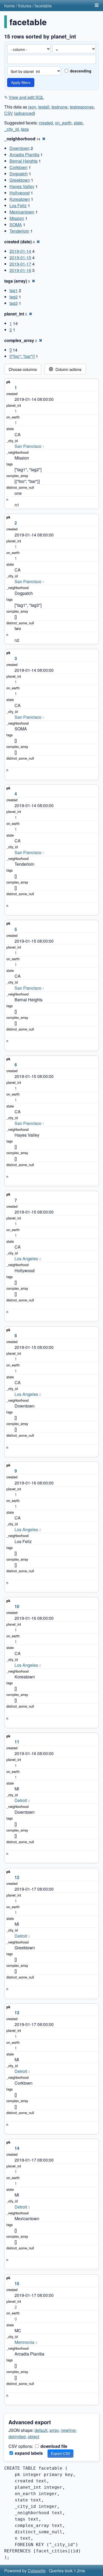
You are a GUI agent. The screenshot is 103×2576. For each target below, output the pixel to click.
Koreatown (20, 199)
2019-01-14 (20, 251)
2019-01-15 (20, 257)
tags (25, 129)
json (32, 107)
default (41, 2430)
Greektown (20, 180)
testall (44, 107)
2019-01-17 (20, 264)
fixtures (25, 6)
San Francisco (28, 446)
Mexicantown (22, 212)
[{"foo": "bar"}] (22, 356)
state (78, 123)
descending (80, 71)
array (54, 2430)
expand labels (28, 2453)
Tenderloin (19, 231)
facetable (43, 6)
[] (11, 350)
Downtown (20, 148)
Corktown (18, 167)
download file (53, 2446)
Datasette (37, 2571)
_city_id (11, 129)
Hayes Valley (22, 186)
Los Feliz (18, 205)
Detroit (21, 1800)
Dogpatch (19, 174)
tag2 (14, 297)
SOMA (16, 225)
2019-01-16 (20, 270)
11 (17, 1742)
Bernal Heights (24, 161)
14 (17, 2148)
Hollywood (20, 193)
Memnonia (24, 2342)
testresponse (82, 107)
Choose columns (23, 369)
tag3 (14, 303)
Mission (17, 218)
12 (17, 1877)
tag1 (14, 290)
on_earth (63, 123)
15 (17, 2283)
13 (17, 2013)
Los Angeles (26, 1259)
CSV (9, 113)
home (10, 6)
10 (17, 1606)
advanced (25, 113)
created (46, 123)
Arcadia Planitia (24, 155)
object (33, 2437)
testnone (60, 107)
